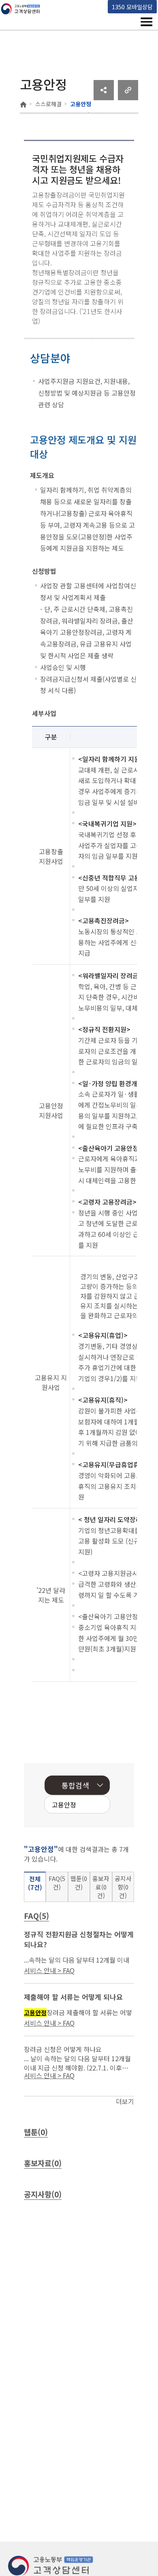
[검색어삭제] (79, 1805)
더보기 (125, 2101)
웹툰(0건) (79, 1883)
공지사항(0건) (123, 1887)
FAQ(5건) (57, 1883)
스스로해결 (48, 104)
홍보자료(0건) (101, 1887)
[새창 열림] (104, 97)
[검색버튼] (91, 1805)
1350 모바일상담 (132, 7)
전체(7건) (35, 1883)
